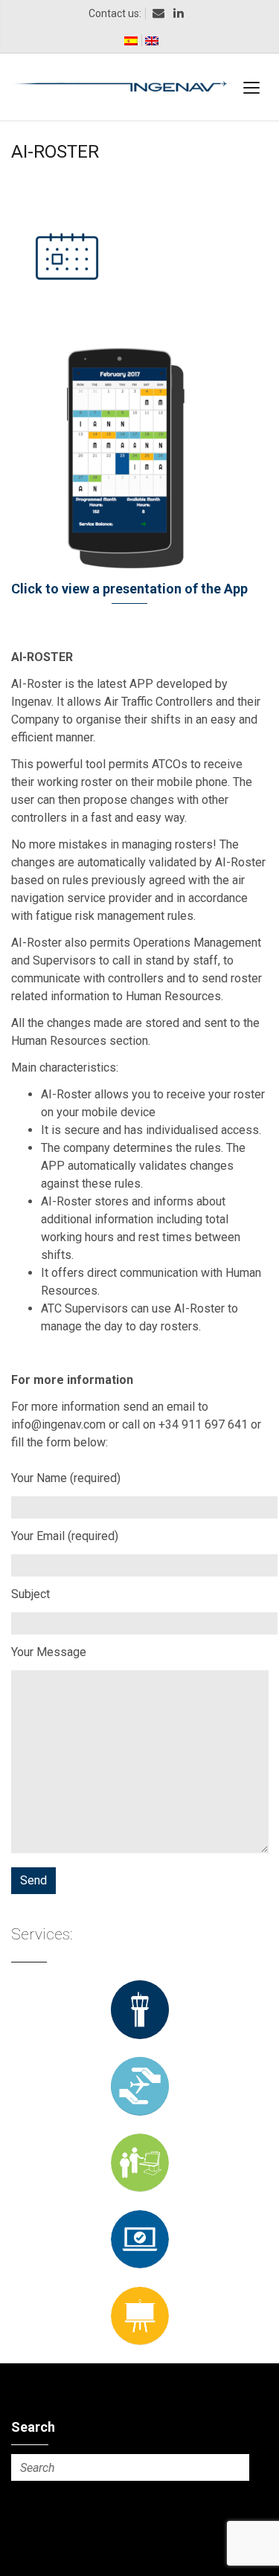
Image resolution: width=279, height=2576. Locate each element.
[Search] (235, 2467)
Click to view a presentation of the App (129, 589)
